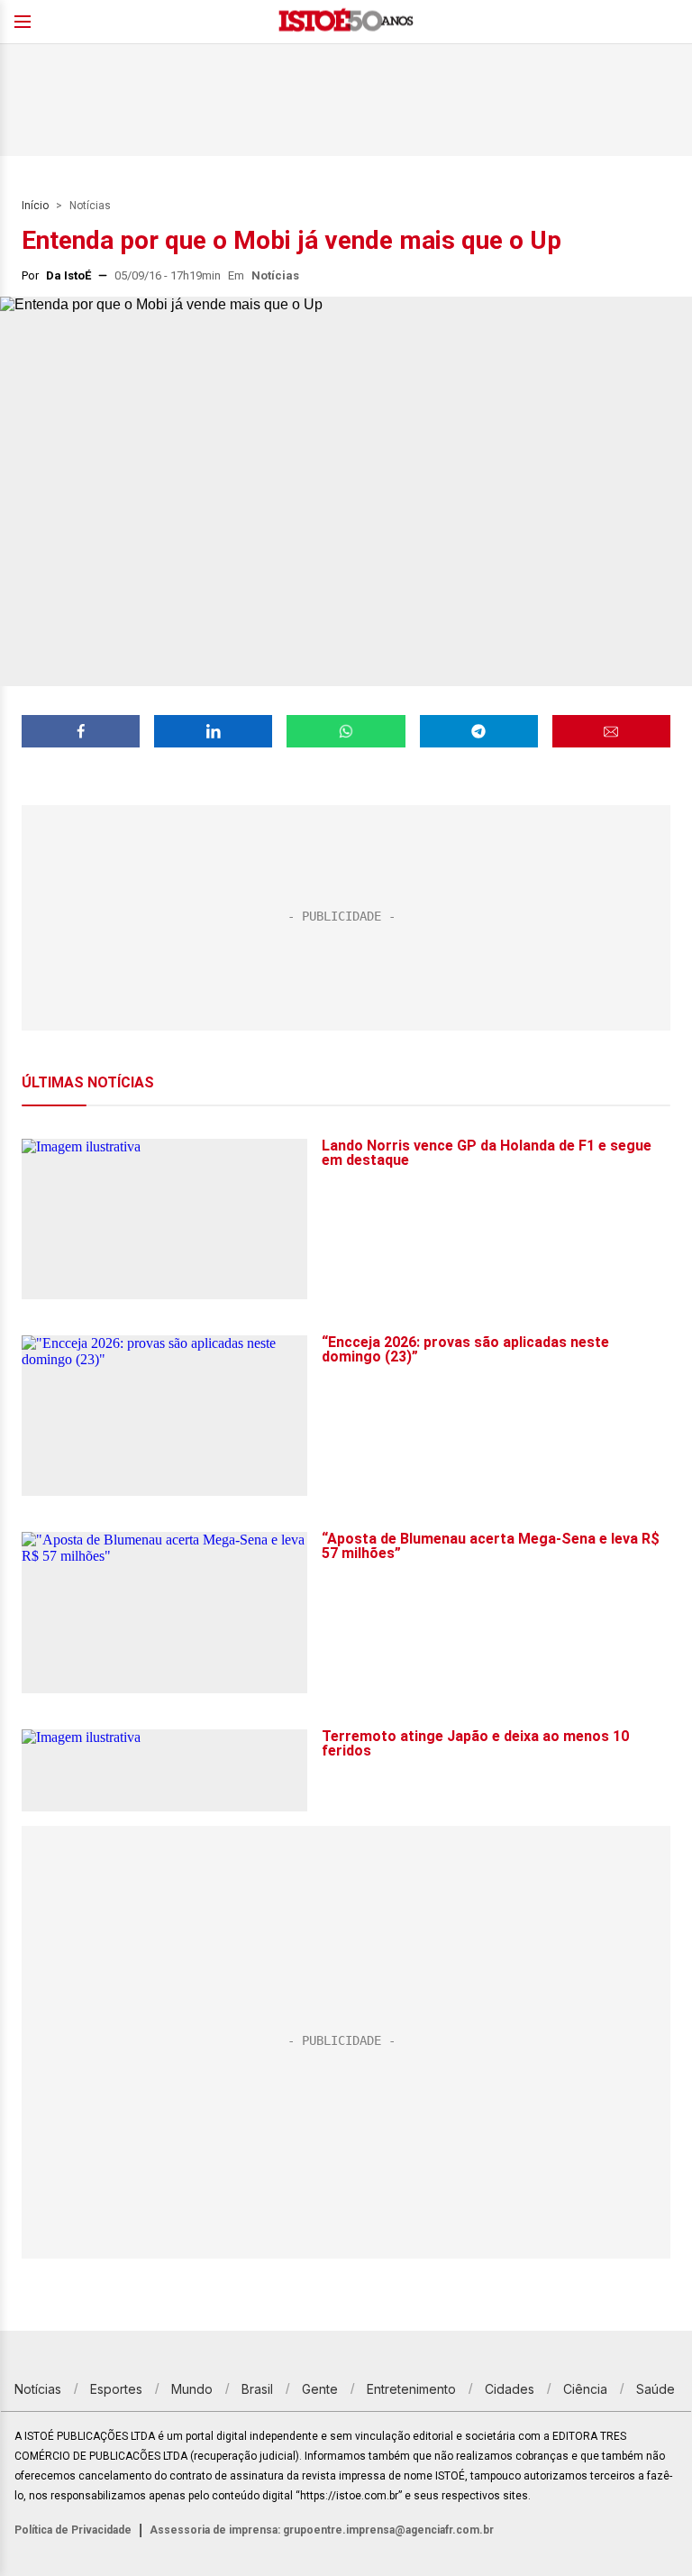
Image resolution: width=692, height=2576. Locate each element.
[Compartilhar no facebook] (81, 731)
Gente (320, 2389)
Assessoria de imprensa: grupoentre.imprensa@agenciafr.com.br (322, 2530)
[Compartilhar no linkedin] (213, 731)
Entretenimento (411, 2389)
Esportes (116, 2389)
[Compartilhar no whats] (346, 731)
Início (35, 206)
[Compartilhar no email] (611, 731)
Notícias (90, 206)
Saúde (656, 2389)
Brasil (257, 2389)
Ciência (585, 2389)
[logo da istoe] (346, 22)
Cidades (510, 2389)
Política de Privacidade (73, 2530)
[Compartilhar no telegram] (479, 731)
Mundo (192, 2389)
